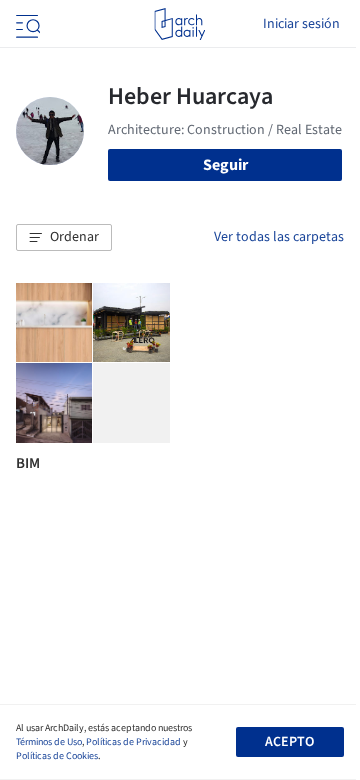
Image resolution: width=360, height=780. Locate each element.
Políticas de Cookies (57, 756)
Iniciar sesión (301, 24)
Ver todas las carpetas (279, 237)
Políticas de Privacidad (133, 742)
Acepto (289, 742)
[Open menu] (26, 24)
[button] (64, 238)
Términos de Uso (49, 742)
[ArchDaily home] (179, 24)
